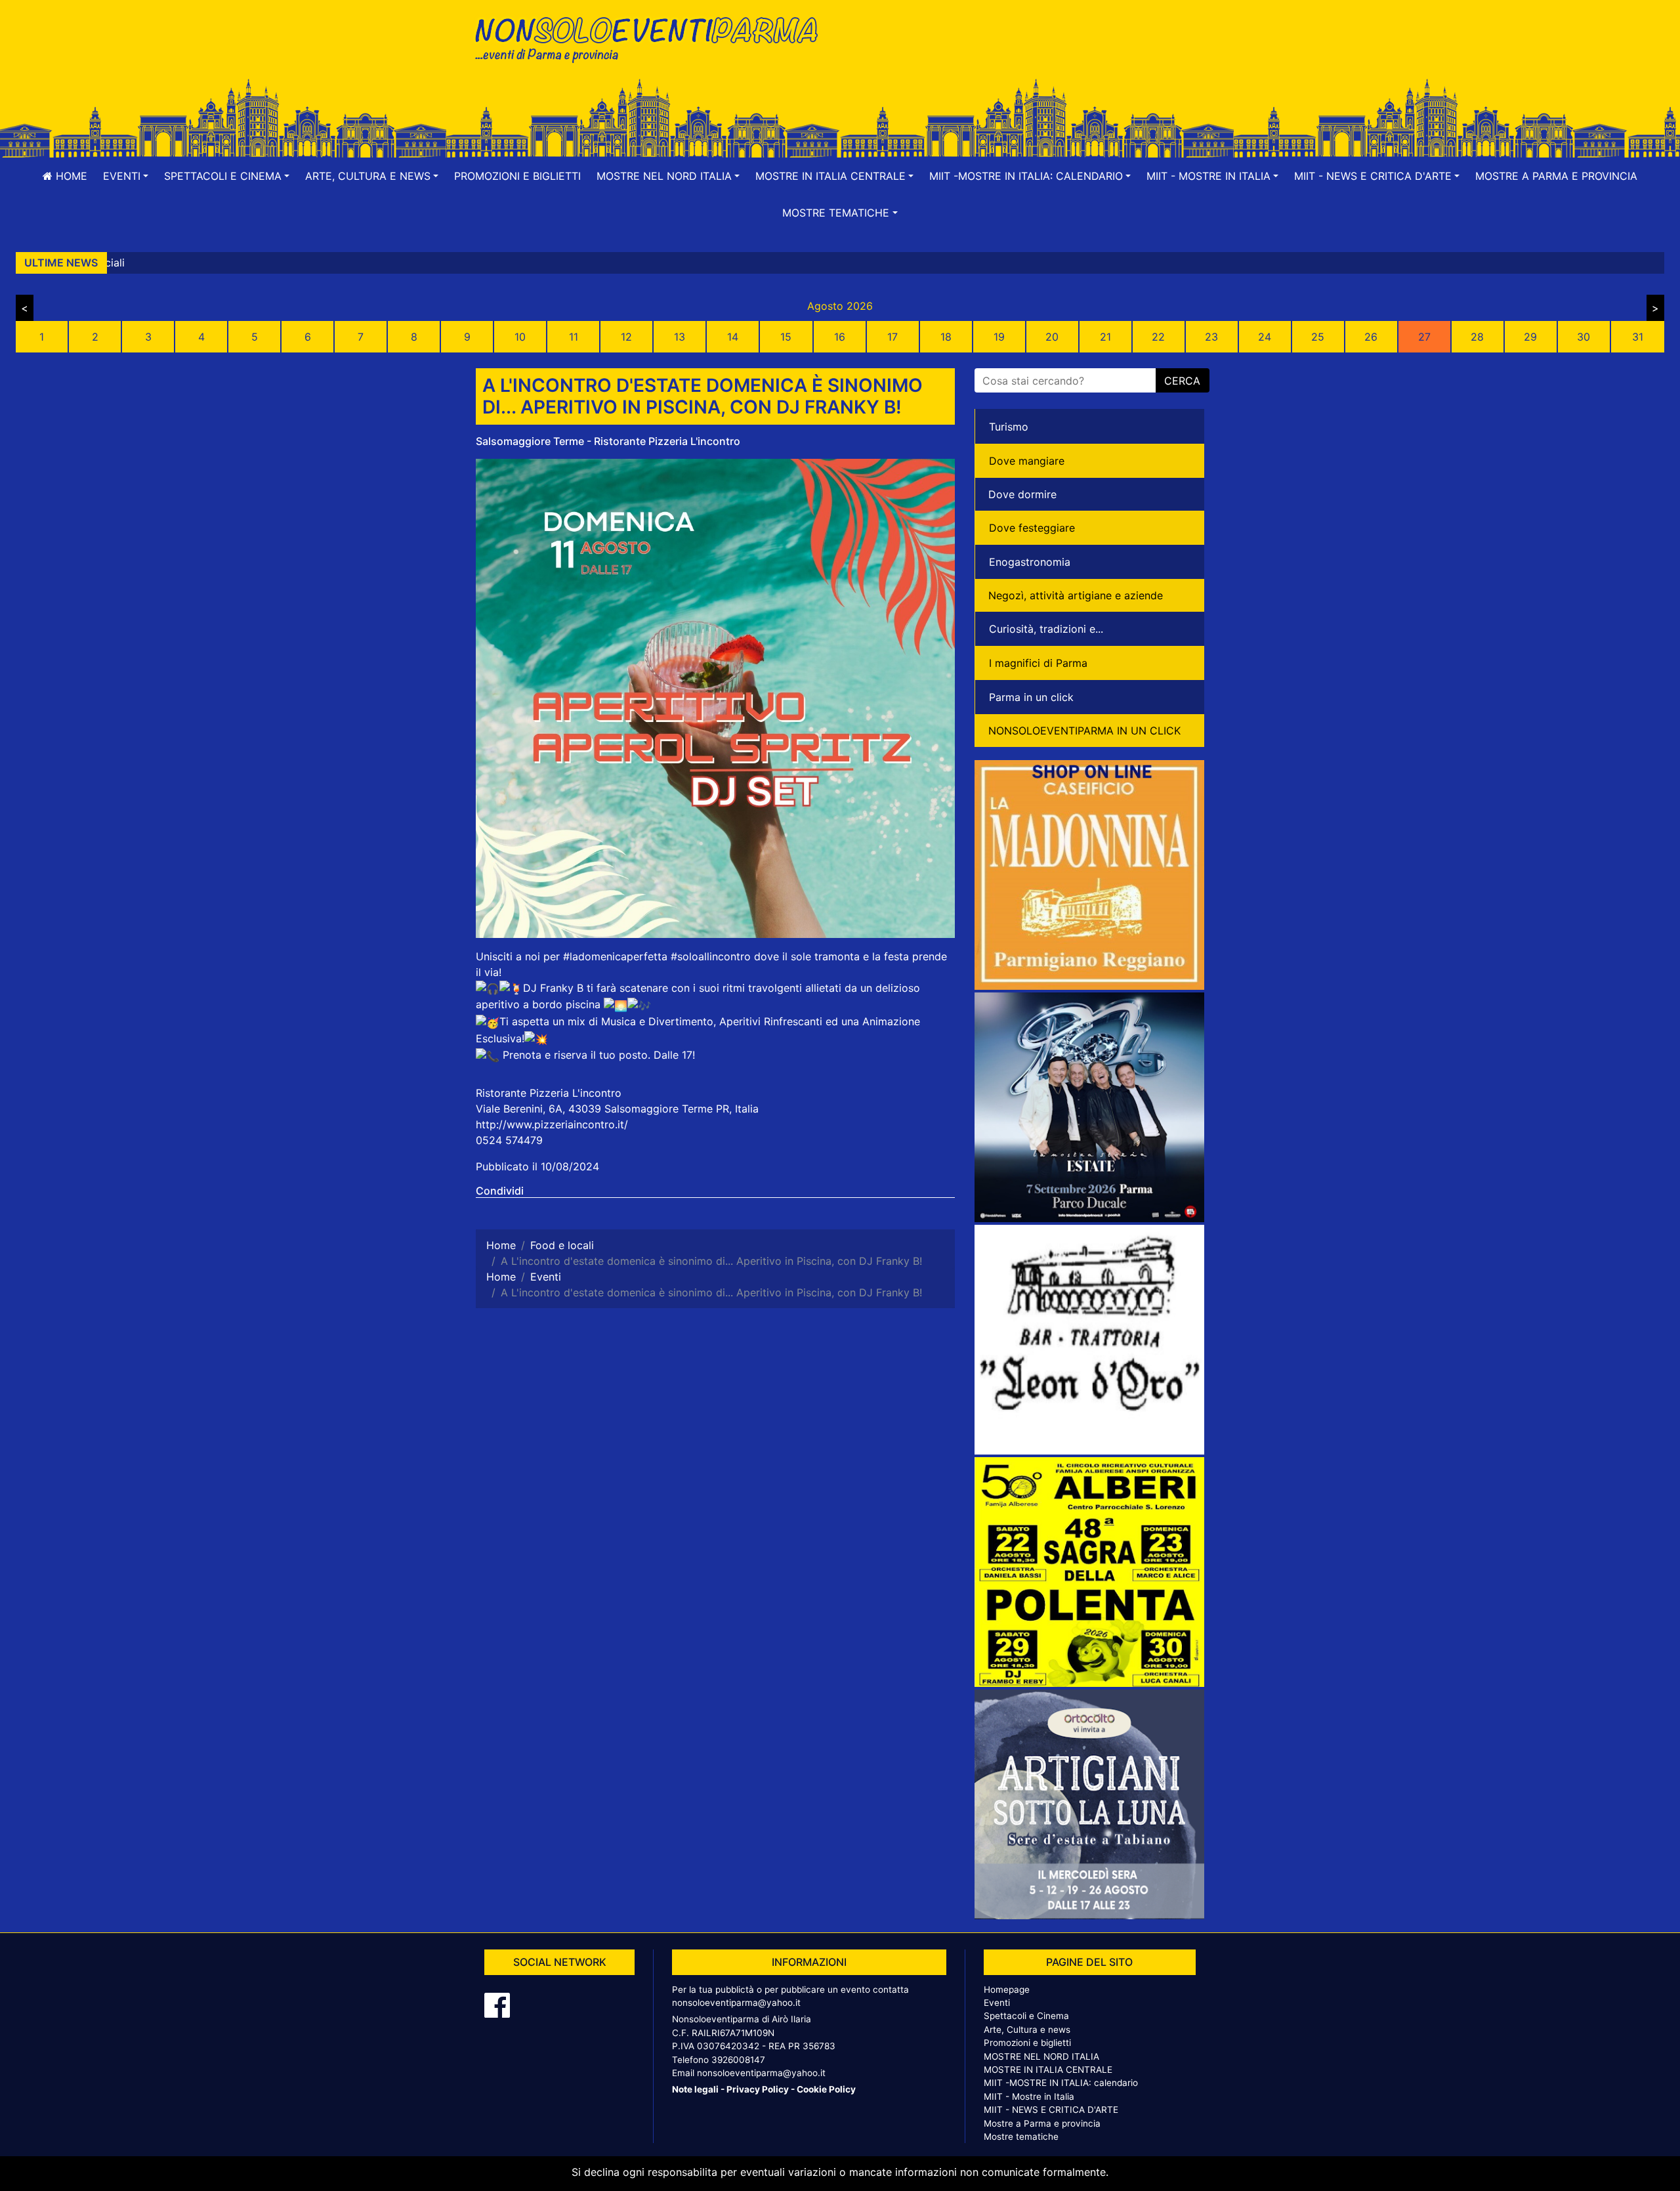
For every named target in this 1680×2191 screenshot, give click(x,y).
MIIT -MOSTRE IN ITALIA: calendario (1061, 2083)
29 (1530, 337)
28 (1477, 337)
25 (1318, 337)
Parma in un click (1031, 697)
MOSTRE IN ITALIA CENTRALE (1048, 2070)
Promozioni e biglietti (517, 176)
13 (680, 337)
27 (1424, 337)
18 (946, 337)
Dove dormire (1022, 494)
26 (1371, 337)
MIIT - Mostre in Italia (1029, 2096)
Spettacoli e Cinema (1026, 2016)
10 (520, 337)
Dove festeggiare (1032, 528)
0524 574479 (509, 1140)
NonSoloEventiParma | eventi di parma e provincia (653, 38)
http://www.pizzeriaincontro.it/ (552, 1124)
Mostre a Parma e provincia (1556, 176)
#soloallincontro (711, 956)
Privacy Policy (758, 2089)
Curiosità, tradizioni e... (1046, 629)
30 (1584, 337)
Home (70, 176)
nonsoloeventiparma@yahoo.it (736, 2003)
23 (1211, 337)
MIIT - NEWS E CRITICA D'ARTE (1051, 2110)
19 (999, 337)
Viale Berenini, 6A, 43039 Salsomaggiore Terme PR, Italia (617, 1109)
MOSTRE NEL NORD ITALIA (1041, 2056)
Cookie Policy (826, 2089)
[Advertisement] (1027, 53)
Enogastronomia (1030, 562)
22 (1158, 337)
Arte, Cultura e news (1027, 2030)
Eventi (997, 2003)
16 (840, 337)
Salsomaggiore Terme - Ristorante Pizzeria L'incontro (608, 441)
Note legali (695, 2089)
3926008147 (738, 2060)
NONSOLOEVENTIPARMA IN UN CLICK (1084, 731)
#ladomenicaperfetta (615, 956)
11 (574, 337)
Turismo (1009, 427)
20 (1052, 337)
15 (786, 337)
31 (1638, 337)
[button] (126, 176)
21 (1105, 337)
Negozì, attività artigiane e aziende (1076, 595)
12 (626, 337)
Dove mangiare (1027, 461)
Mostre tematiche (1021, 2137)
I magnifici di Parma (1038, 663)
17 (892, 337)
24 (1265, 337)
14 (733, 337)
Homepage (1007, 1989)
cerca (1182, 381)
